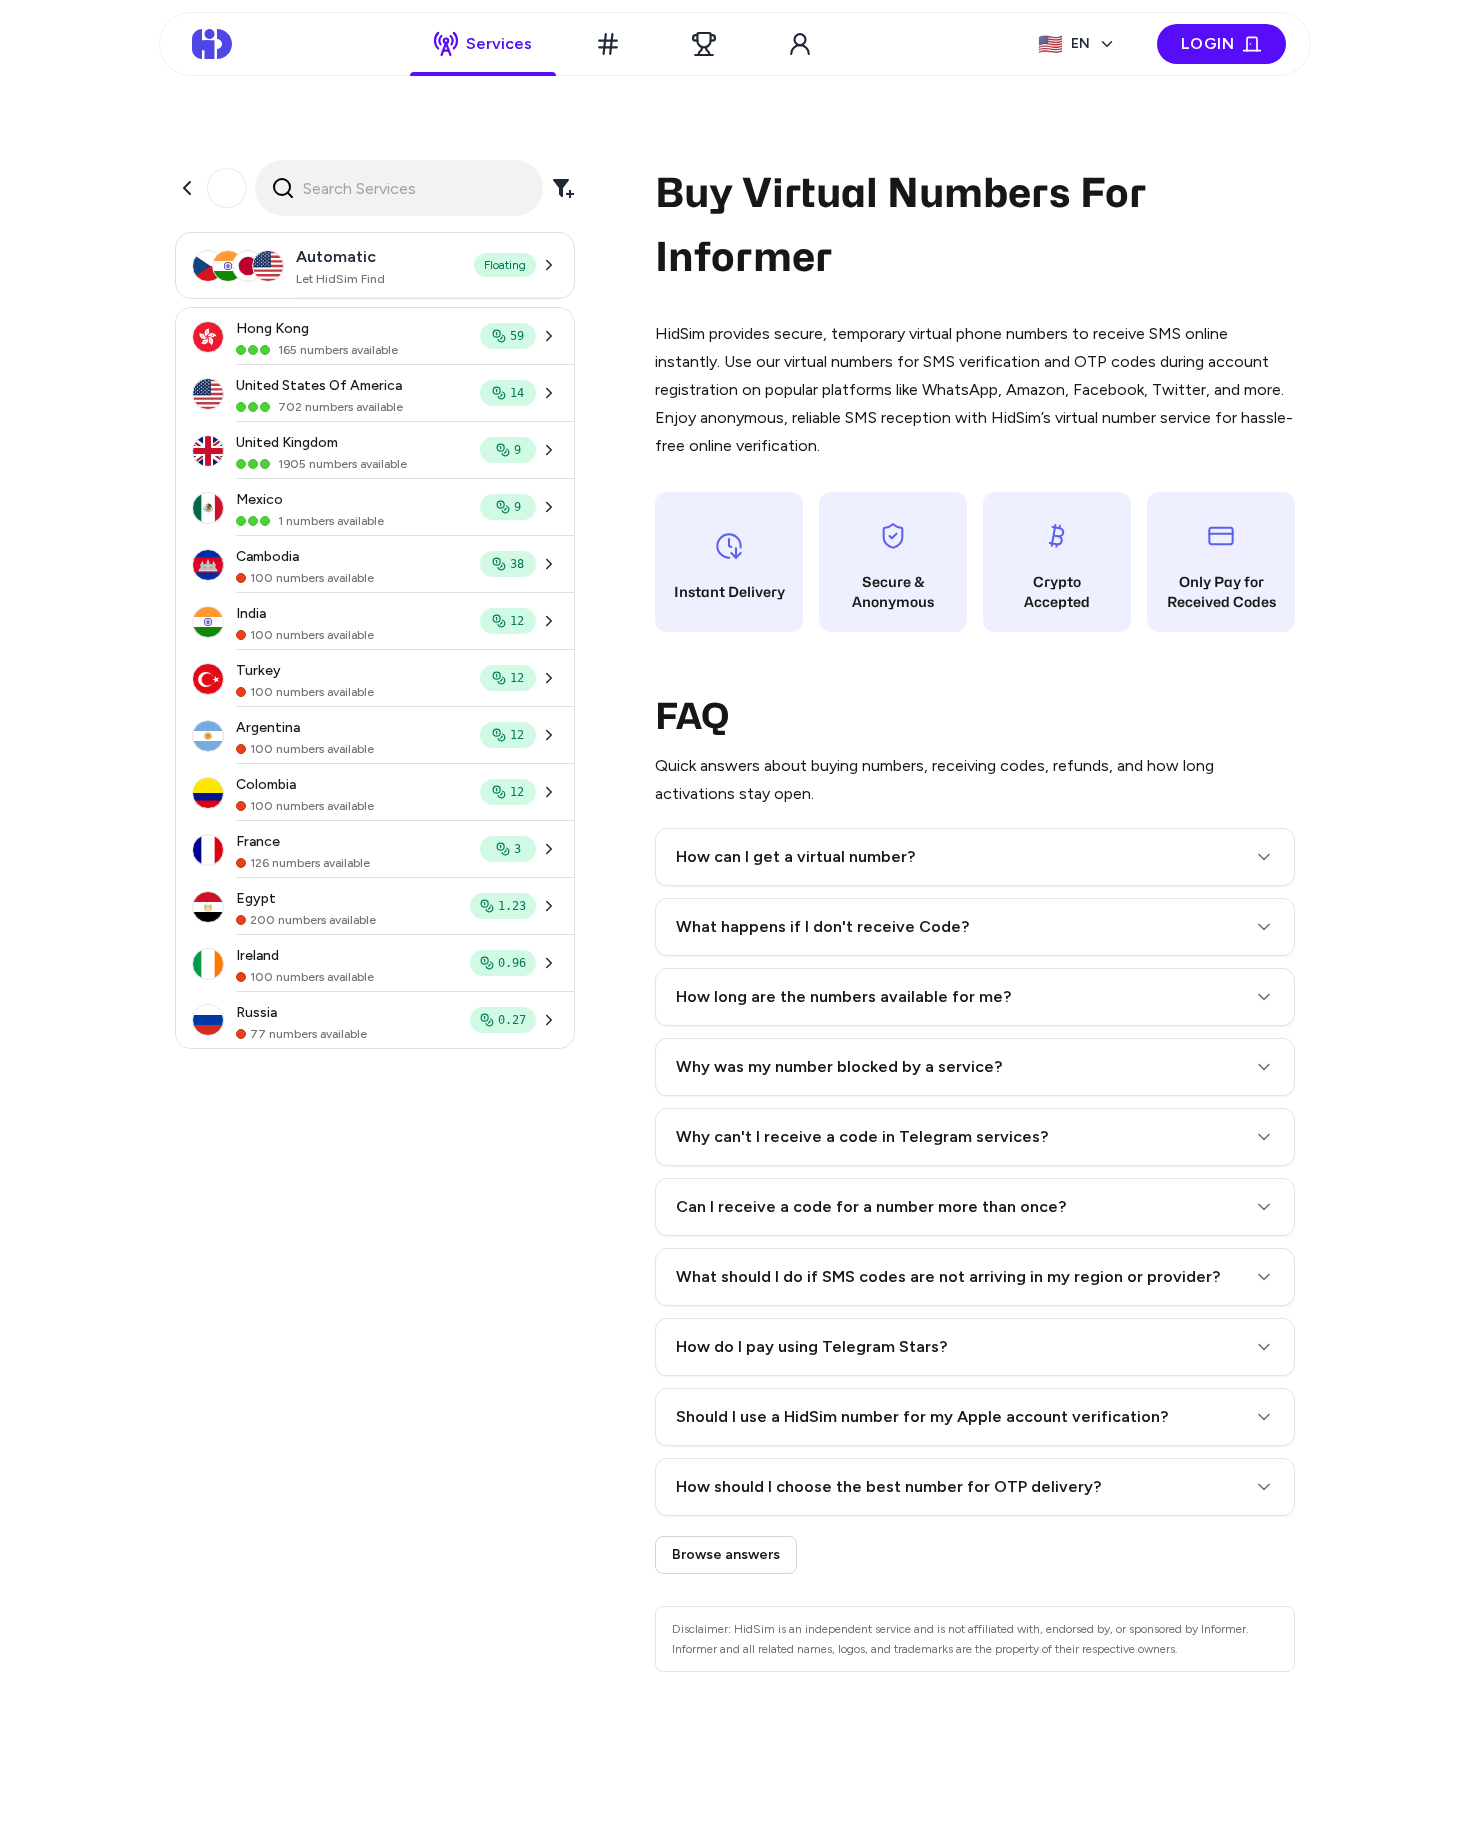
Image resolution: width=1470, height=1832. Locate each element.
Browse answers (726, 1554)
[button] (975, 857)
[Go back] (187, 188)
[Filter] (563, 188)
